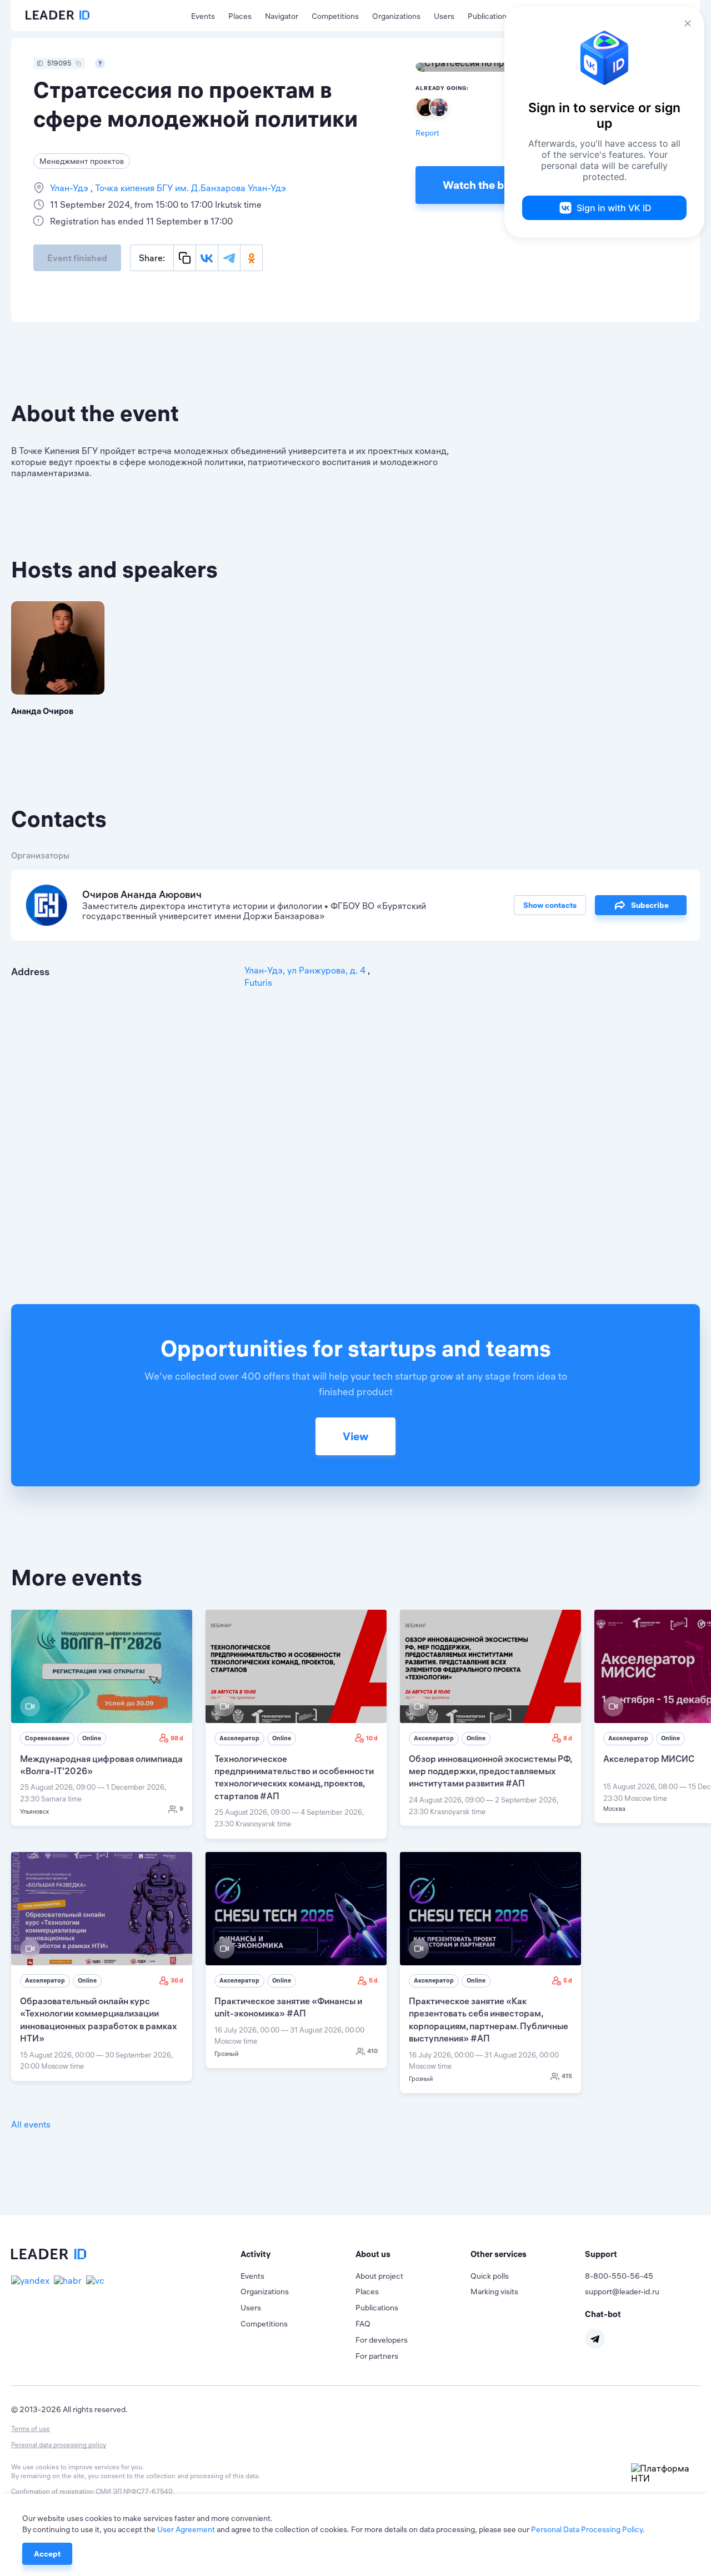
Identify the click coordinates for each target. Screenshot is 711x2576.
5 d (373, 1980)
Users (444, 16)
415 (567, 2076)
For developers (382, 2340)
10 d (372, 1738)
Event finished (77, 258)
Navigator (282, 16)
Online (92, 1738)
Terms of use (31, 2428)
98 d (177, 1738)
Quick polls (490, 2276)
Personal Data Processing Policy (587, 2529)
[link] (102, 1718)
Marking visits (494, 2292)
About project (379, 2276)
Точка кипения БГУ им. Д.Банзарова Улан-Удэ (189, 188)
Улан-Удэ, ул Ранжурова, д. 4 (306, 970)
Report (427, 133)
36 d (177, 1980)
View (355, 1436)
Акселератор (239, 1738)
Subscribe (650, 905)
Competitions (335, 16)
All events (31, 2124)
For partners (377, 2356)
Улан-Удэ (70, 188)
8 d (568, 1738)
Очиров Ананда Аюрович (142, 894)
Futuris (258, 982)
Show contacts (550, 905)
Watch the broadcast (496, 185)
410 (372, 2051)
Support (601, 2254)
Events (203, 16)
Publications (489, 16)
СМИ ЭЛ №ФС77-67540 (134, 2491)
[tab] (298, 2254)
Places (240, 16)
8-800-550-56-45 (619, 2276)
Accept (47, 2554)
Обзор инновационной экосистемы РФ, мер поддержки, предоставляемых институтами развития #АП (490, 1771)
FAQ (363, 2324)
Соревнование (47, 1738)
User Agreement (186, 2529)
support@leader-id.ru (622, 2292)
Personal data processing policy (59, 2445)
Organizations (396, 16)
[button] (298, 2254)
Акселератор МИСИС (649, 1759)
